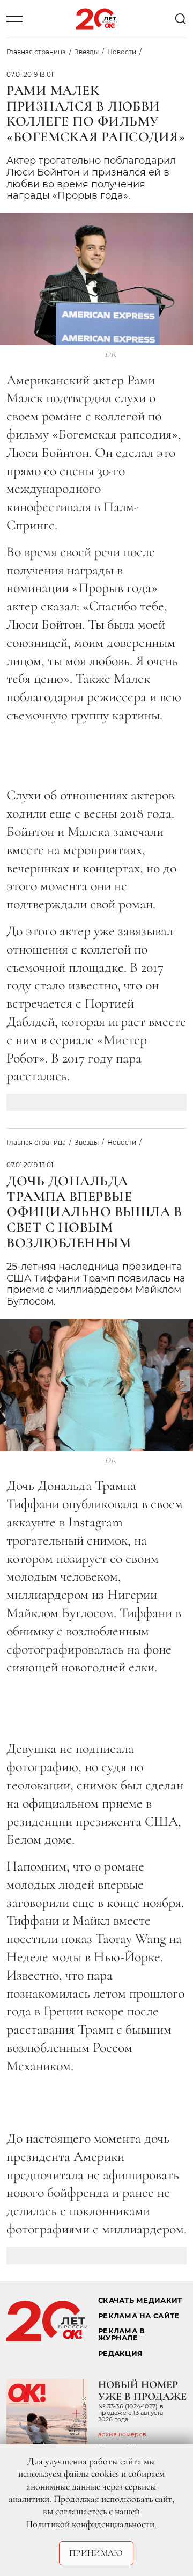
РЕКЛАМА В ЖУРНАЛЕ (121, 2334)
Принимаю (96, 2553)
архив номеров (122, 2434)
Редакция (120, 2353)
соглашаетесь (81, 2511)
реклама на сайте (139, 2316)
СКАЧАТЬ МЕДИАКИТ (140, 2300)
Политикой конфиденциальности (90, 2524)
